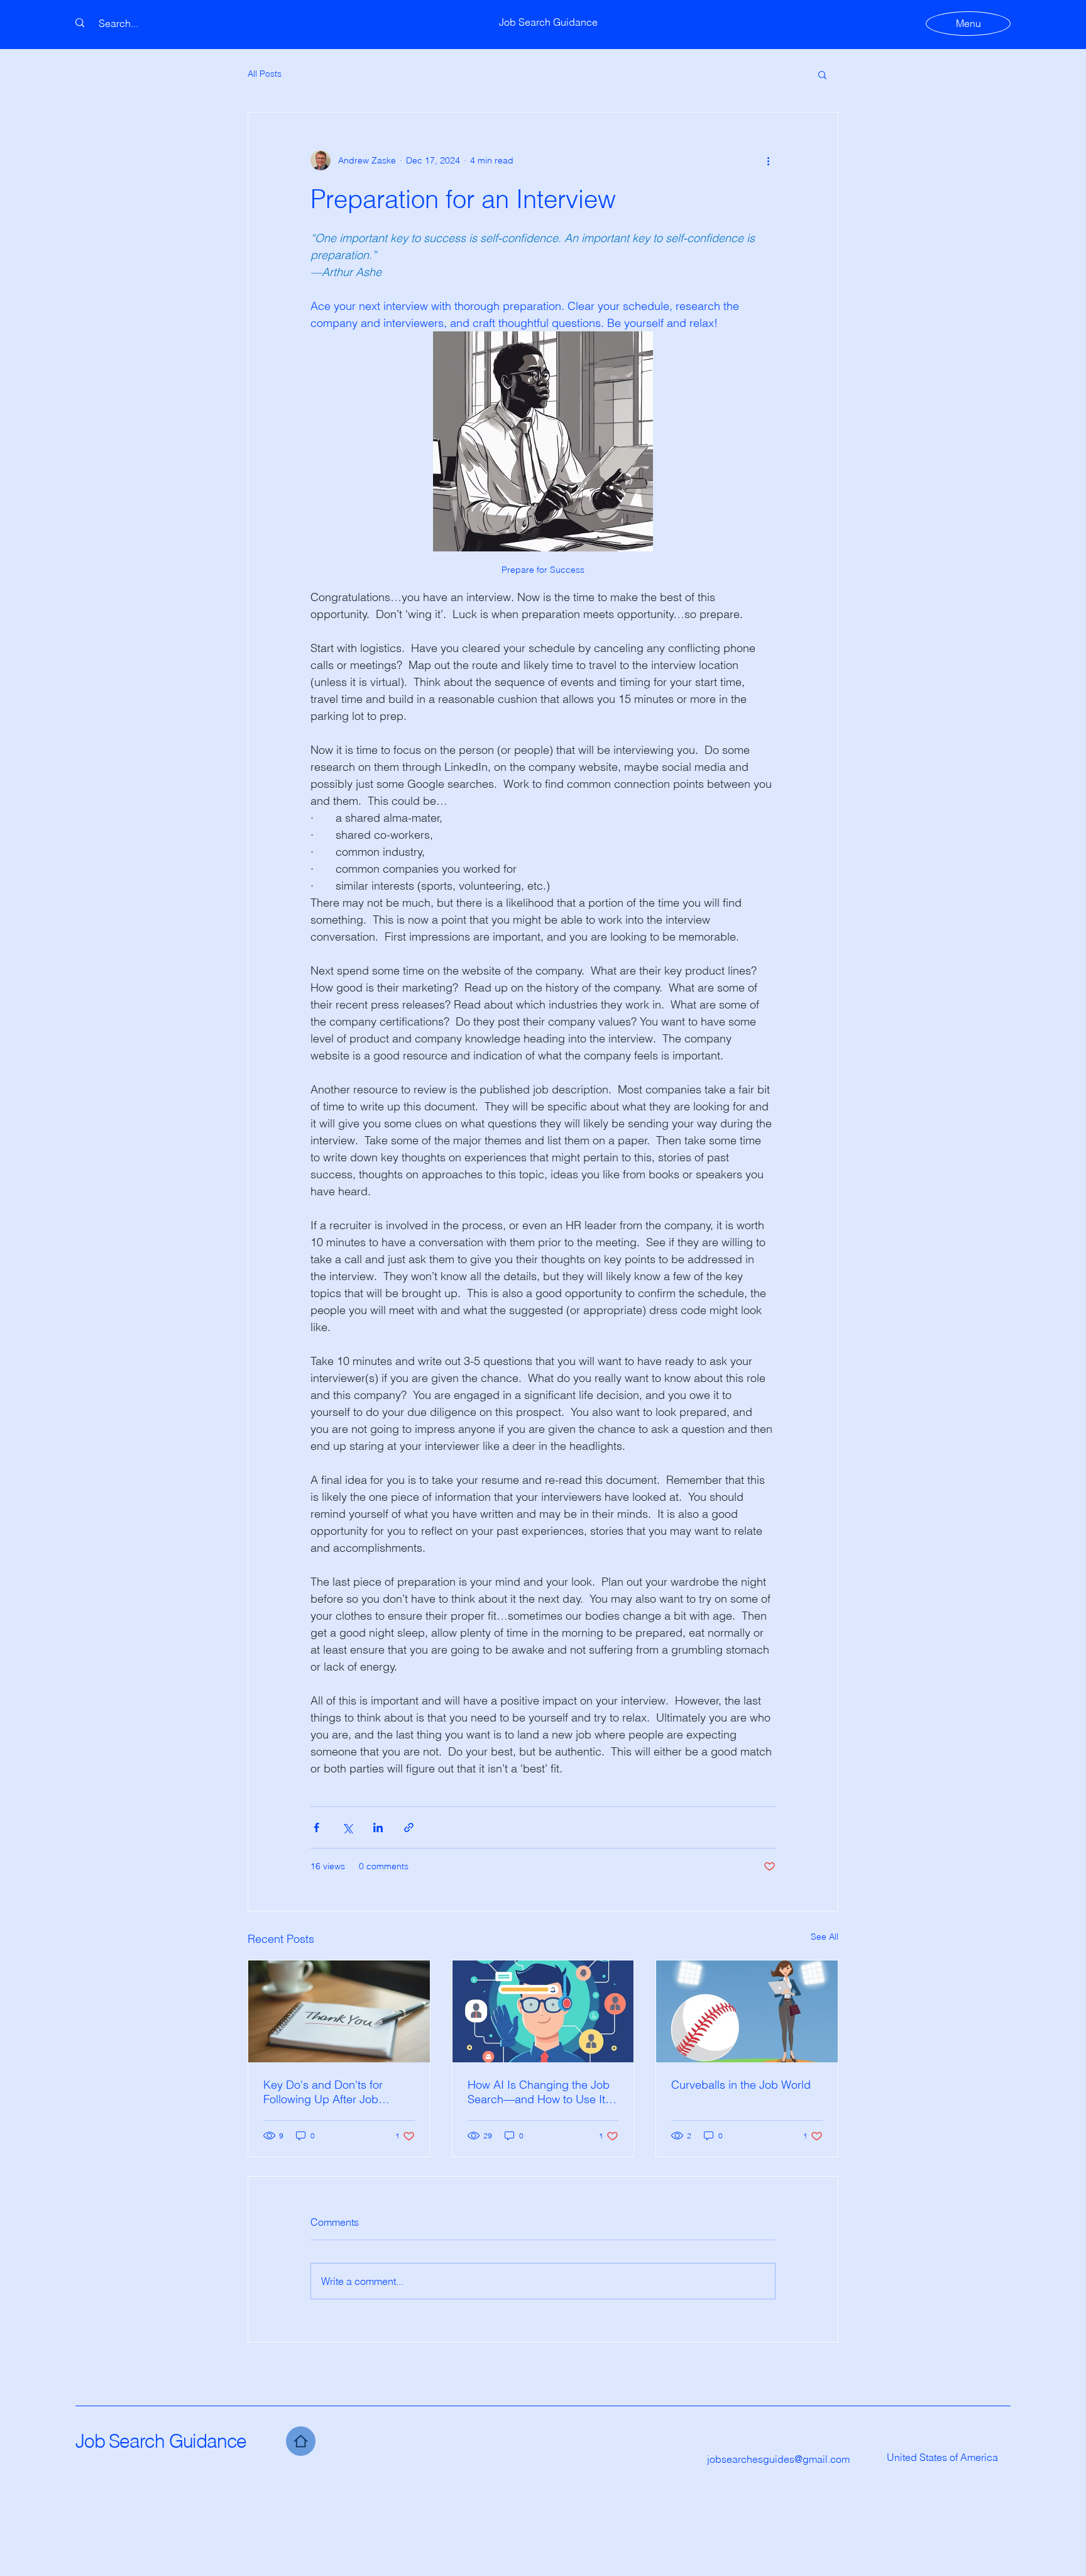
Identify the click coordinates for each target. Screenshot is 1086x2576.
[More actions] (768, 160)
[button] (822, 74)
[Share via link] (409, 1827)
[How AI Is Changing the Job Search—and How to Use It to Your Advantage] (543, 2011)
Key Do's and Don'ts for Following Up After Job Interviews (323, 2092)
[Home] (301, 2441)
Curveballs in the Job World (741, 2085)
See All (825, 1937)
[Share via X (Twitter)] (347, 1827)
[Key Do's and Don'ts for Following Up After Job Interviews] (339, 2011)
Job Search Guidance (161, 2441)
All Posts (265, 74)
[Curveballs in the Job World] (747, 2011)
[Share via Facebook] (316, 1827)
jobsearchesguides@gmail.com (778, 2459)
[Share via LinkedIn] (378, 1827)
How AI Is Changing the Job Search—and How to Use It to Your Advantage (543, 2092)
